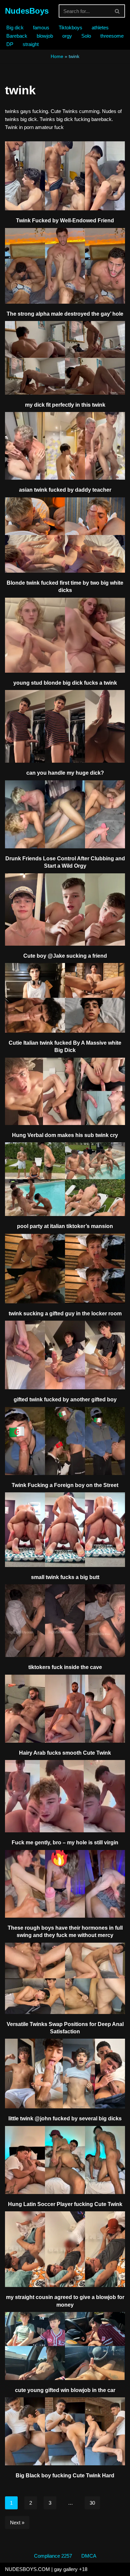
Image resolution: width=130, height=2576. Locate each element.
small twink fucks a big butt (65, 1577)
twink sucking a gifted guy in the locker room (65, 1313)
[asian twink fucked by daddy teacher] (65, 446)
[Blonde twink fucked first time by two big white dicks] (65, 535)
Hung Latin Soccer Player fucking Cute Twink (65, 2204)
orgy (67, 36)
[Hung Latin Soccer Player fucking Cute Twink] (65, 2160)
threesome (112, 36)
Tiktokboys (70, 27)
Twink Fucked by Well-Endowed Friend (65, 220)
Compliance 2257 (53, 2556)
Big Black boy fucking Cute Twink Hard (65, 2475)
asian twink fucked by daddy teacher (65, 490)
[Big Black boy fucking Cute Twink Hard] (65, 2431)
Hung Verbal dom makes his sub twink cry (65, 1135)
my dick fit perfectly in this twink (65, 405)
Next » (17, 2522)
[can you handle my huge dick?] (65, 726)
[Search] (117, 11)
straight (31, 44)
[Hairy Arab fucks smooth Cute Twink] (65, 1709)
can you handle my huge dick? (65, 773)
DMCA (89, 2556)
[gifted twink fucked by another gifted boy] (65, 1355)
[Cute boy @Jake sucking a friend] (65, 909)
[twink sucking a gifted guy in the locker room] (65, 1269)
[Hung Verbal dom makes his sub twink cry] (65, 1091)
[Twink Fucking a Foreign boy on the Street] (65, 1441)
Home (57, 56)
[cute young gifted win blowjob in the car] (65, 2346)
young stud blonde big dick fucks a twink (65, 683)
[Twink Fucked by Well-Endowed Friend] (65, 176)
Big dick (15, 27)
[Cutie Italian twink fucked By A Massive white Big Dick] (65, 998)
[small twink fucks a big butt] (65, 1530)
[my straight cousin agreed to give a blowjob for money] (65, 2249)
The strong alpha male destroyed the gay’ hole (65, 314)
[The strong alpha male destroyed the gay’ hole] (65, 266)
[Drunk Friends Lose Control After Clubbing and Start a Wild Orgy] (65, 814)
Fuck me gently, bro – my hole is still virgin (65, 1842)
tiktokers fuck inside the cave (65, 1667)
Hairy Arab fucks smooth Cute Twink (65, 1753)
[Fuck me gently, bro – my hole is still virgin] (65, 1796)
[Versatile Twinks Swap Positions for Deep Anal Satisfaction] (65, 1978)
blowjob (45, 36)
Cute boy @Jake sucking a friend (65, 956)
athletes (100, 27)
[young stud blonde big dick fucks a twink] (65, 635)
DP (10, 44)
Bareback (17, 36)
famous (41, 27)
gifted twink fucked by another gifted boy (65, 1399)
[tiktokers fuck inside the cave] (65, 1621)
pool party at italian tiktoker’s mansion (65, 1226)
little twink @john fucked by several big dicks (65, 2118)
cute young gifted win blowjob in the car (65, 2390)
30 (92, 2503)
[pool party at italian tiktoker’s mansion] (65, 1179)
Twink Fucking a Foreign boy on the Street (65, 1485)
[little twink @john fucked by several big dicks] (65, 2073)
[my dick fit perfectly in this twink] (65, 358)
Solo (86, 36)
